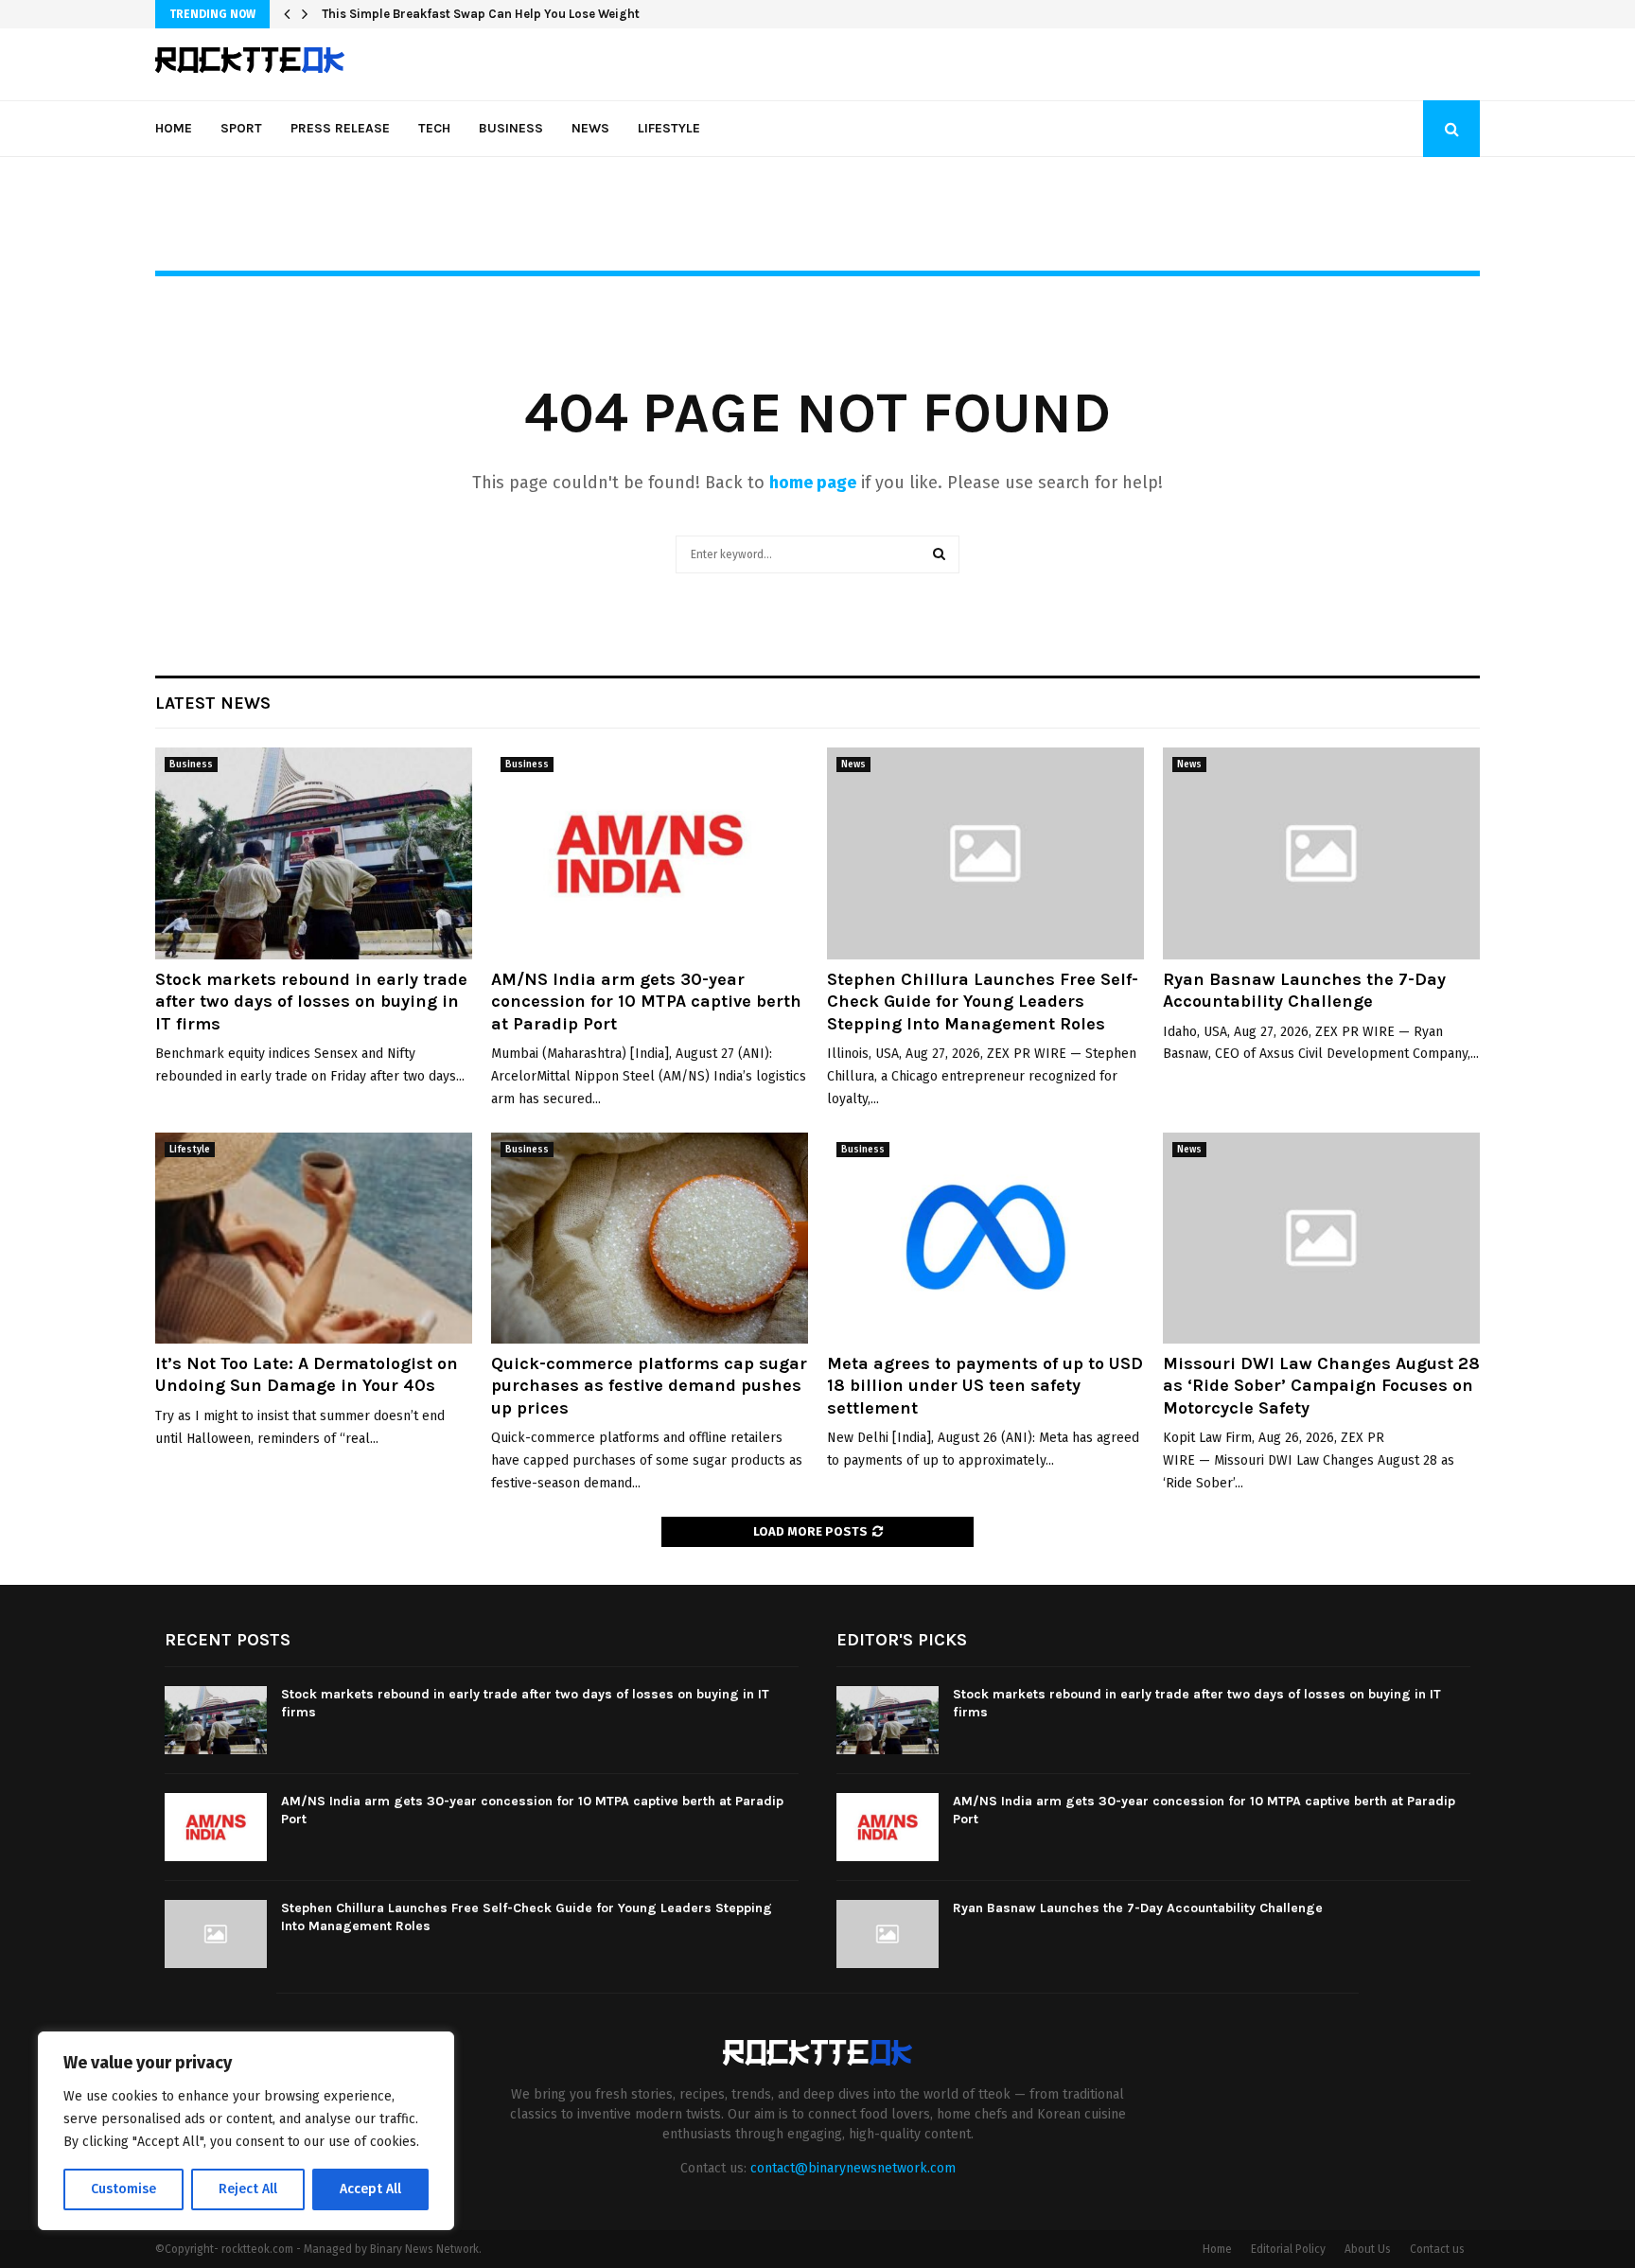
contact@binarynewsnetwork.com (853, 2168)
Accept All (370, 2189)
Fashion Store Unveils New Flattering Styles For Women (485, 14)
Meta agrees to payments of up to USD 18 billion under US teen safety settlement (985, 1386)
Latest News (213, 703)
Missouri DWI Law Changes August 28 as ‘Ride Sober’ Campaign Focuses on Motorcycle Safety (1321, 1386)
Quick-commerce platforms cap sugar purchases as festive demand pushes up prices (649, 1386)
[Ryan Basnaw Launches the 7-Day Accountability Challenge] (1321, 853)
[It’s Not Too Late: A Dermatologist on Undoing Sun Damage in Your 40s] (314, 1238)
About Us (1368, 2249)
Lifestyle (669, 128)
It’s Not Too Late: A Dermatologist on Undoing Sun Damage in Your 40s (307, 1374)
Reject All (248, 2189)
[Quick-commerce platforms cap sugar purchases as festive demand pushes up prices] (650, 1238)
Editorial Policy (1288, 2249)
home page (813, 483)
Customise (123, 2189)
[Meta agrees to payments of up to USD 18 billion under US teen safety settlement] (985, 1238)
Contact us (1437, 2249)
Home (174, 128)
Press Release (340, 128)
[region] (246, 2131)
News (590, 128)
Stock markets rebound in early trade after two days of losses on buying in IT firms (311, 1002)
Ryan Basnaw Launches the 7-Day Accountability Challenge (1304, 990)
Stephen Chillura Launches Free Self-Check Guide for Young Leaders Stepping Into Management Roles (983, 1002)
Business (511, 128)
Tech (434, 128)
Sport (241, 128)
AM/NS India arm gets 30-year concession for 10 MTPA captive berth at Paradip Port (646, 1002)
